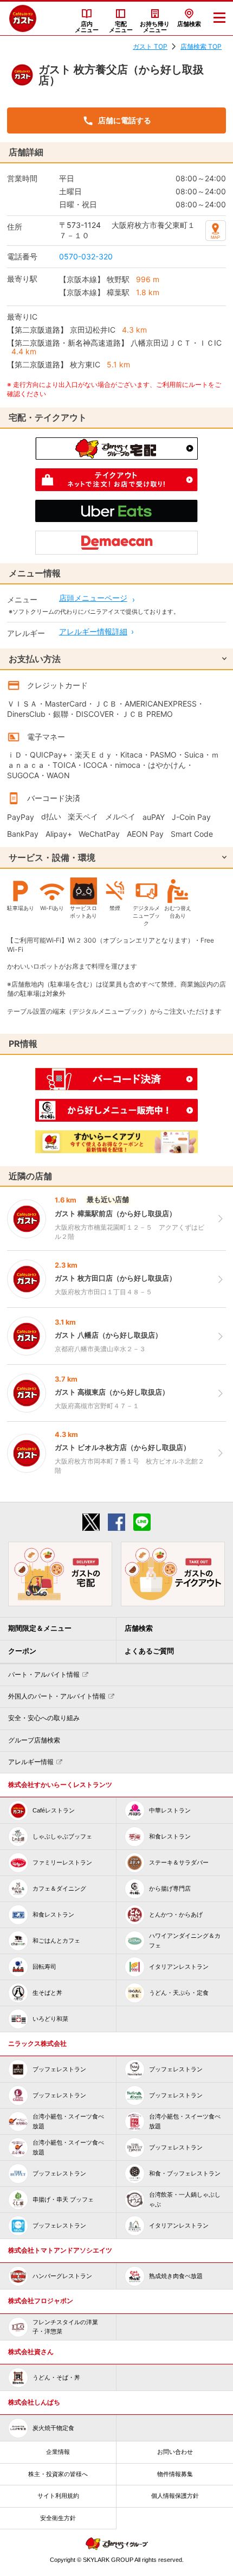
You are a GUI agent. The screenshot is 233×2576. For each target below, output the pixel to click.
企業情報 (58, 2452)
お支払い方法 (35, 659)
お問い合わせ (175, 2452)
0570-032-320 (86, 256)
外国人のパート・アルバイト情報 (57, 1696)
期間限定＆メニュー (40, 1628)
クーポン (22, 1651)
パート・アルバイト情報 (44, 1675)
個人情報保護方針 (175, 2496)
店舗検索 (189, 24)
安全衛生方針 (58, 2518)
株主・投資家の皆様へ (58, 2474)
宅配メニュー (121, 27)
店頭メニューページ (93, 598)
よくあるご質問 (149, 1651)
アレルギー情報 (31, 1762)
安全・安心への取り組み (44, 1718)
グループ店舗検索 (34, 1740)
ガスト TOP (150, 46)
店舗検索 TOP (201, 46)
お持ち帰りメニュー (155, 27)
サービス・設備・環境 (52, 857)
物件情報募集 (175, 2474)
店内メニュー (87, 27)
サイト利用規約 (58, 2496)
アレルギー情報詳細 (93, 631)
